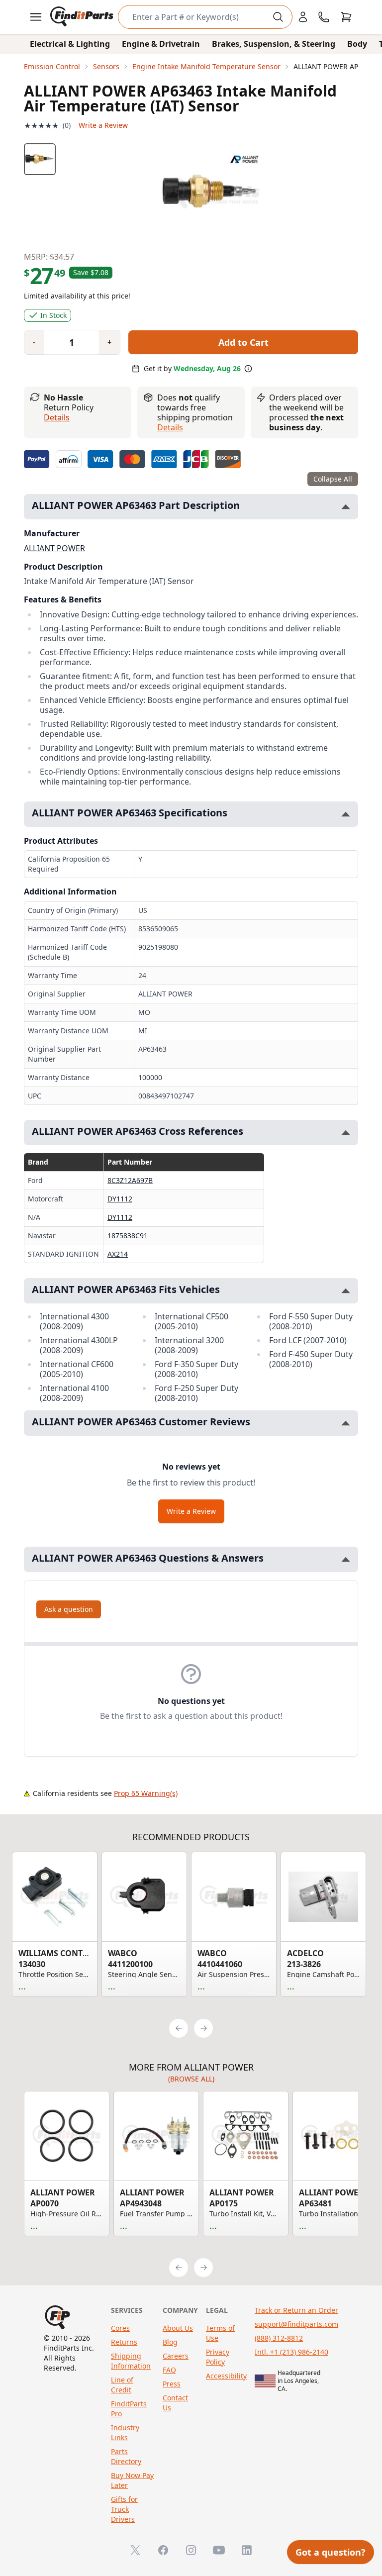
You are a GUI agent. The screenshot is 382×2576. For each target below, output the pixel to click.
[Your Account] (303, 17)
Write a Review (103, 125)
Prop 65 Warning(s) (146, 1793)
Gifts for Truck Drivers (124, 2509)
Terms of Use (220, 2333)
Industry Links (125, 2432)
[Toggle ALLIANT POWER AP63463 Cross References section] (346, 1133)
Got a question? (331, 2552)
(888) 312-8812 (279, 2338)
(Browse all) (191, 2079)
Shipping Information (131, 2361)
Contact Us (175, 2403)
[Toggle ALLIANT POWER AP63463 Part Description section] (346, 507)
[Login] (303, 17)
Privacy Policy (218, 2357)
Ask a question (69, 1609)
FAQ (169, 2370)
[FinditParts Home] (83, 17)
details (170, 427)
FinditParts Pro (129, 2409)
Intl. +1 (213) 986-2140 (291, 2352)
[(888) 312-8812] (324, 17)
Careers (176, 2356)
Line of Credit (122, 2385)
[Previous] (179, 2028)
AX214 (118, 1254)
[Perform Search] (278, 17)
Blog (170, 2342)
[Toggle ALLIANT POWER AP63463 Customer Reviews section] (346, 1423)
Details (57, 417)
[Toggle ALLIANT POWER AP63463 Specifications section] (346, 814)
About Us (178, 2328)
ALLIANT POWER (54, 548)
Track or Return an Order (296, 2310)
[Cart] (346, 17)
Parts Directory (126, 2456)
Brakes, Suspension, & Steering (274, 44)
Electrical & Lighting (70, 44)
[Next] (203, 2028)
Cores (120, 2328)
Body (357, 44)
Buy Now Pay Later (132, 2480)
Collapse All (333, 479)
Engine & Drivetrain (161, 44)
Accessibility (226, 2376)
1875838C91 (128, 1236)
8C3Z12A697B (130, 1180)
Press (172, 2384)
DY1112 (120, 1199)
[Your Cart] (346, 17)
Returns (124, 2342)
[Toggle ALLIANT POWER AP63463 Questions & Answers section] (346, 1559)
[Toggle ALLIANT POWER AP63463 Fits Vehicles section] (346, 1291)
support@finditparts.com (296, 2324)
